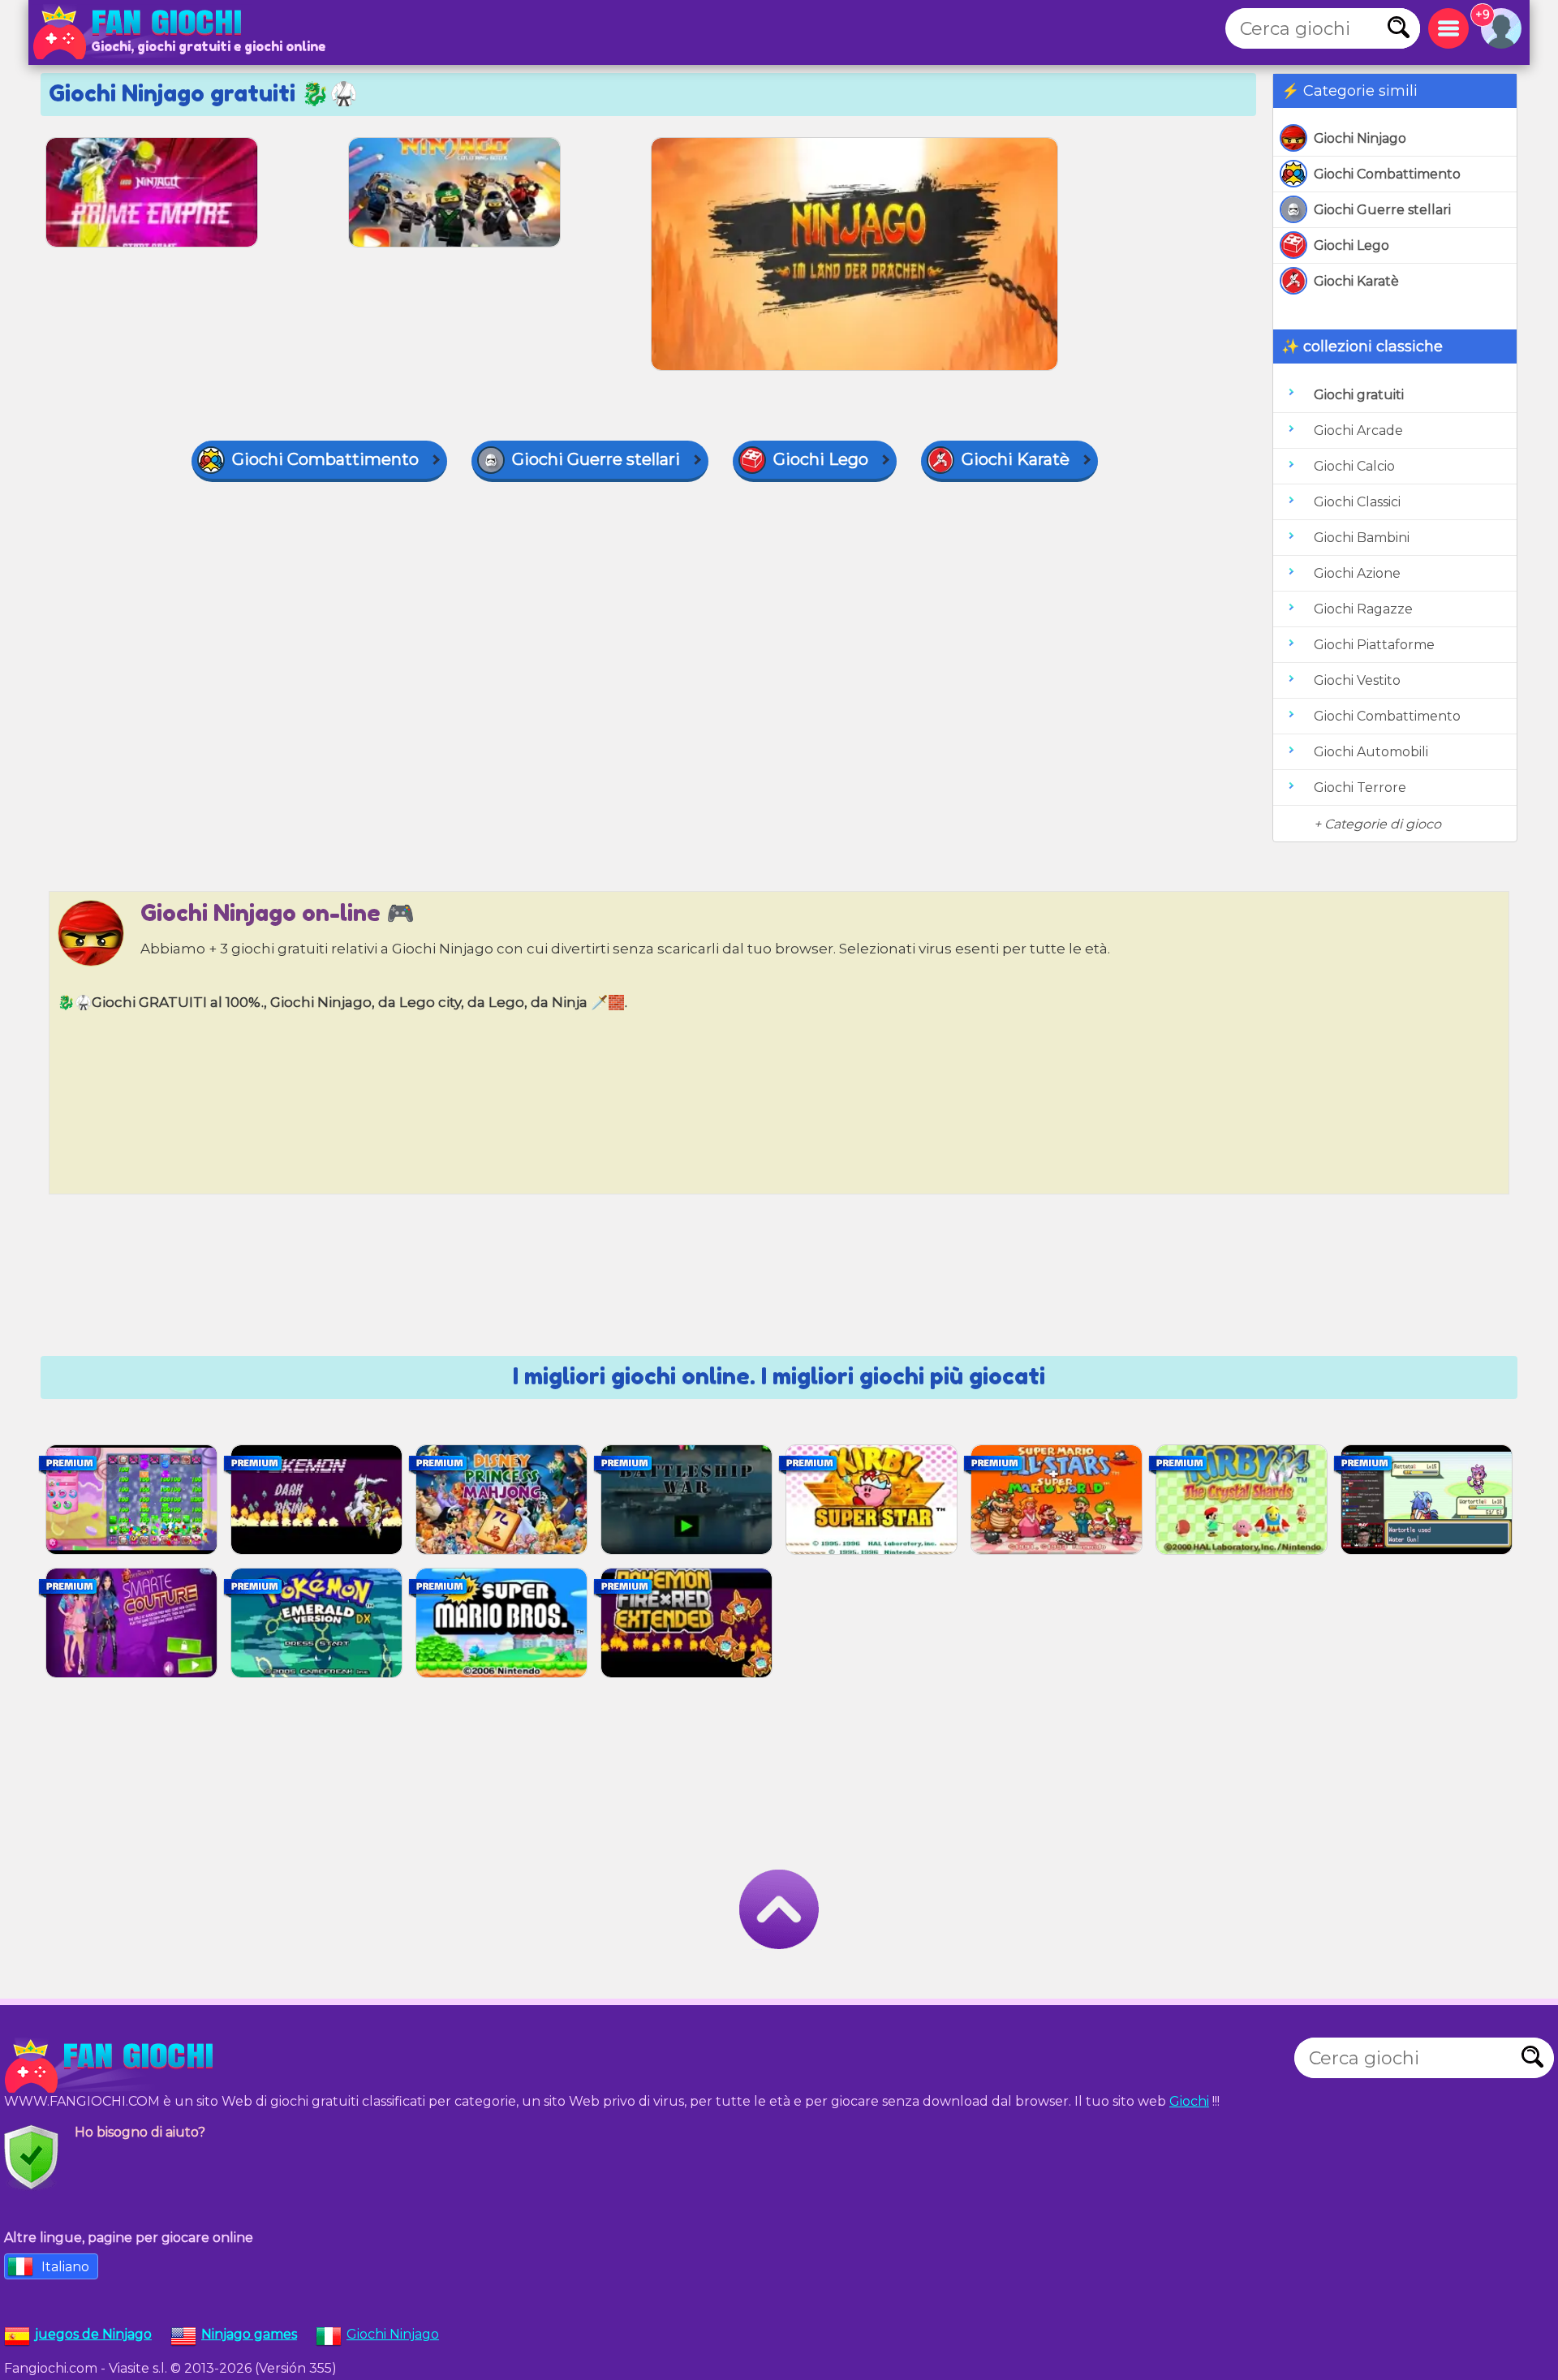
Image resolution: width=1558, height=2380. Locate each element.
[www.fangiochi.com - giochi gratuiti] (114, 2066)
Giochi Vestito (1357, 680)
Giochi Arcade (1358, 430)
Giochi (1189, 2101)
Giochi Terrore (1360, 788)
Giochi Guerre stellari (1382, 210)
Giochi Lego (1351, 245)
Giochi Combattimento (1387, 174)
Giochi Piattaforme (1374, 645)
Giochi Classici (1357, 502)
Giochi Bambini (1362, 538)
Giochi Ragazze (1363, 609)
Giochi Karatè (1356, 281)
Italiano (65, 2267)
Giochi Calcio (1354, 466)
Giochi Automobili (1371, 752)
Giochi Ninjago (1360, 138)
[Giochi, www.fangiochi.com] (142, 32)
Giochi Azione (1357, 573)
